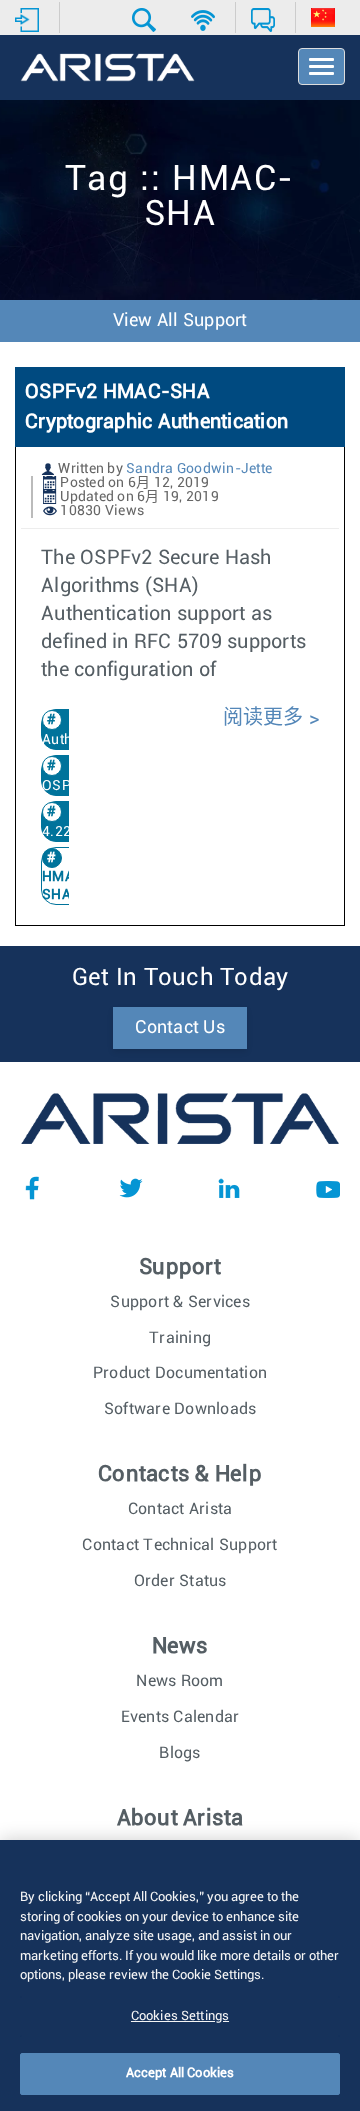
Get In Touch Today (180, 978)
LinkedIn (229, 1188)
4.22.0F (67, 832)
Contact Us (180, 1028)
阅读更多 (266, 718)
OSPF (60, 786)
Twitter (131, 1188)
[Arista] (107, 69)
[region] (180, 1975)
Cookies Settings (180, 2016)
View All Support (180, 321)
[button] (146, 20)
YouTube (328, 1188)
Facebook (32, 1188)
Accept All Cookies (180, 2073)
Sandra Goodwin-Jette (199, 469)
